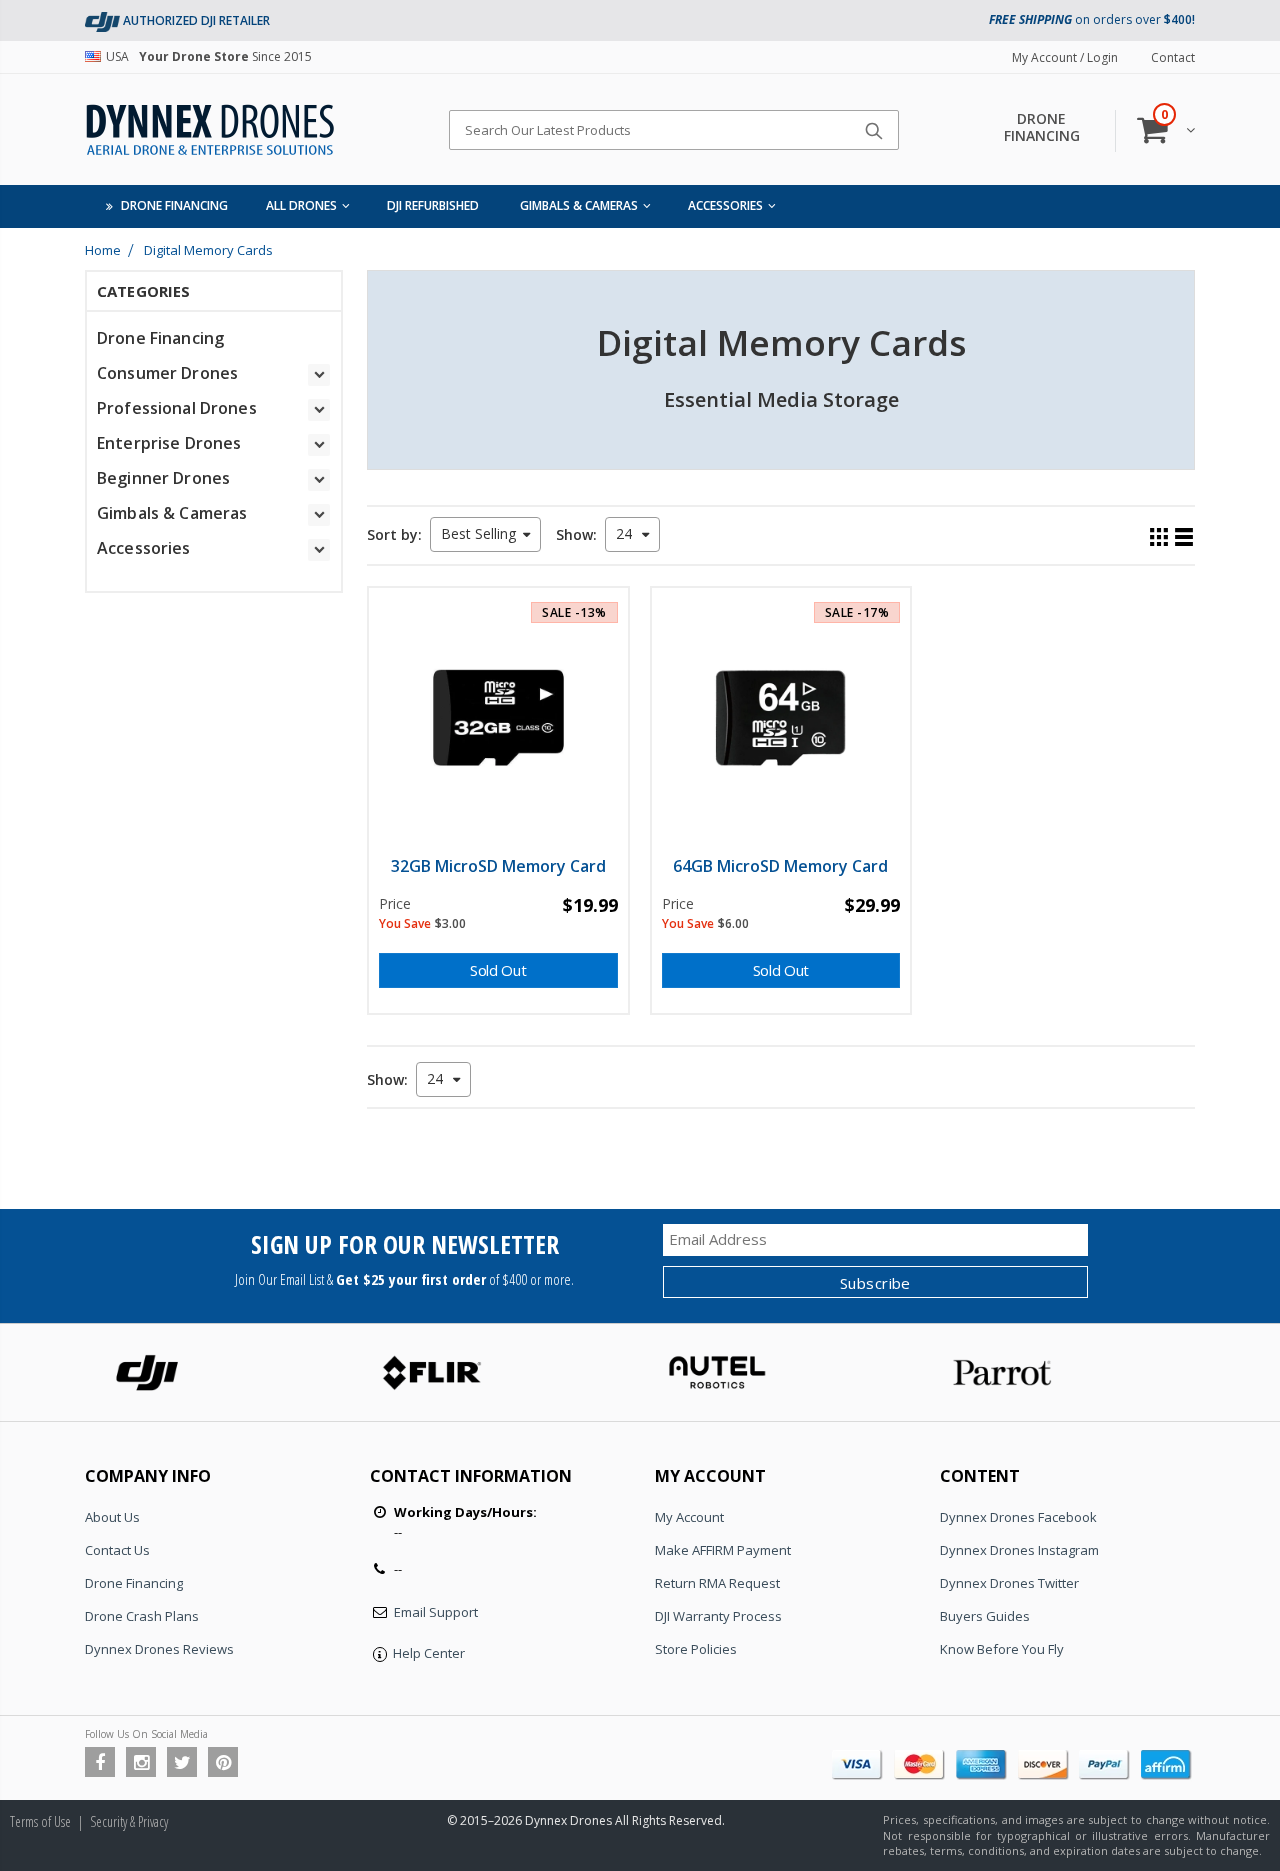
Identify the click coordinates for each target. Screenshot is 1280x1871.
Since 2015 (209, 56)
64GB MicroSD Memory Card (780, 866)
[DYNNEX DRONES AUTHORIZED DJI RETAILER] (102, 20)
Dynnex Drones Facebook (1018, 1517)
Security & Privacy (129, 1821)
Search (873, 130)
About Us (112, 1517)
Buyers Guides (985, 1616)
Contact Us (117, 1550)
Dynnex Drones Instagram (1019, 1550)
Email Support (436, 1612)
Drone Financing (134, 1583)
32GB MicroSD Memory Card (498, 866)
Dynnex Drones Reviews (159, 1649)
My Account (689, 1517)
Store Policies (696, 1649)
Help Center (429, 1653)
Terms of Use (40, 1821)
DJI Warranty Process (718, 1616)
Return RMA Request (717, 1583)
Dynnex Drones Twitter (1009, 1583)
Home (103, 250)
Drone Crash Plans (142, 1616)
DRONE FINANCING (1042, 127)
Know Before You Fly (1002, 1649)
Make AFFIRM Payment (723, 1550)
